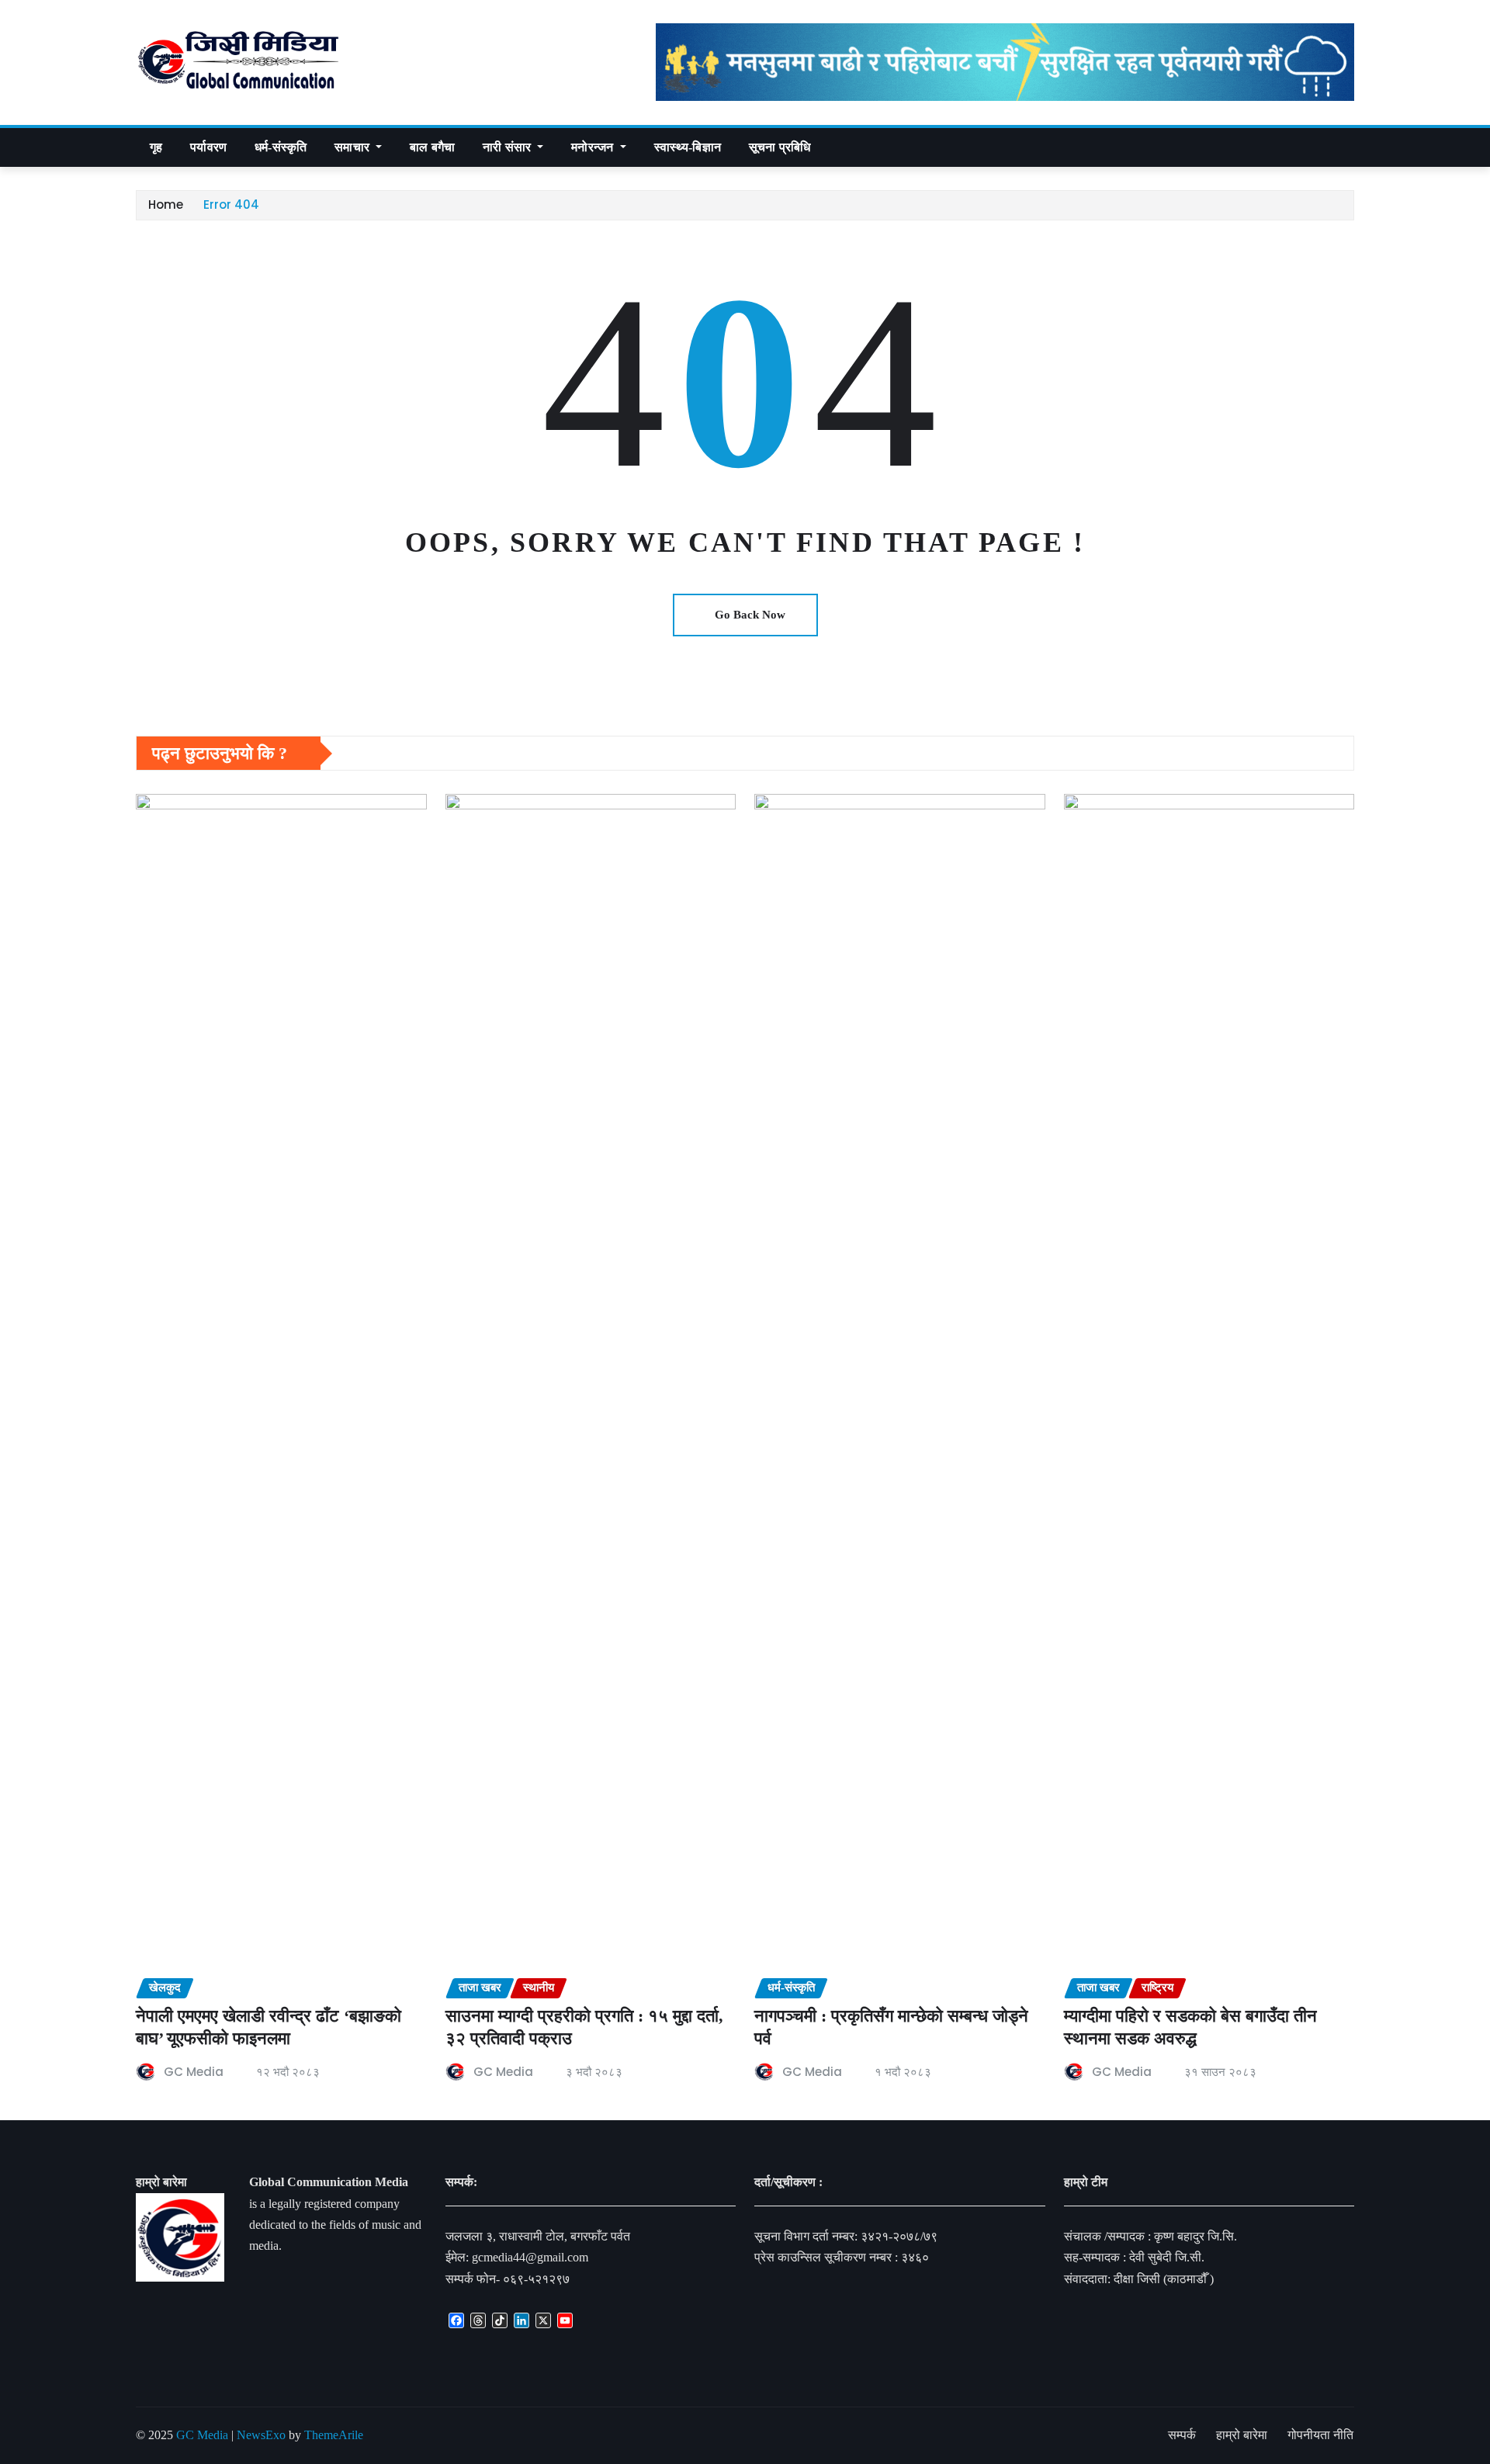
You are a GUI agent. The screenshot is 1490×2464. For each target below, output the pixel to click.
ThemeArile (334, 2435)
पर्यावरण (208, 147)
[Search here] (1350, 147)
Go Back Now (750, 615)
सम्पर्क (1182, 2435)
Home (166, 204)
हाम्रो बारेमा (1242, 2435)
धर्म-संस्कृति (281, 147)
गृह (156, 147)
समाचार (353, 147)
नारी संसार (508, 147)
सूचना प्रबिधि (780, 147)
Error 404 (231, 204)
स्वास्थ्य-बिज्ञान (688, 147)
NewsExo (261, 2435)
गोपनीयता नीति (1320, 2435)
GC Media (194, 2072)
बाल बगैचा (432, 147)
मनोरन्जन (594, 147)
